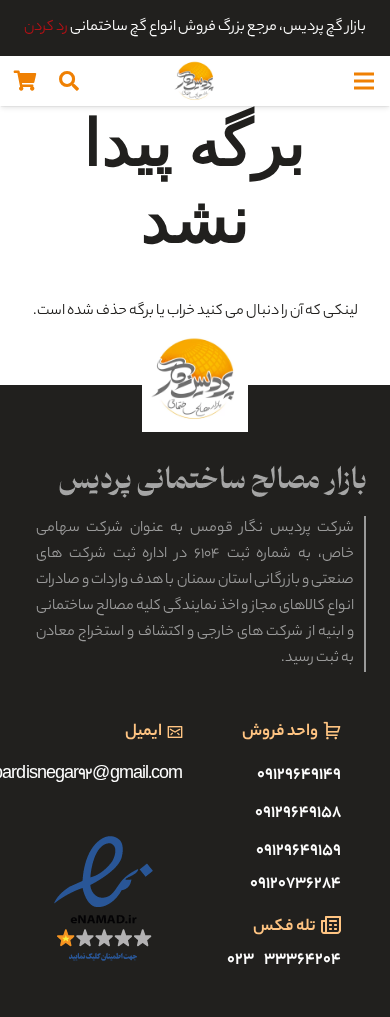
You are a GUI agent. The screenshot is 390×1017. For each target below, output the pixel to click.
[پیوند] (195, 81)
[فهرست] (364, 81)
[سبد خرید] (25, 81)
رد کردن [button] (46, 28)
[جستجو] (69, 81)
